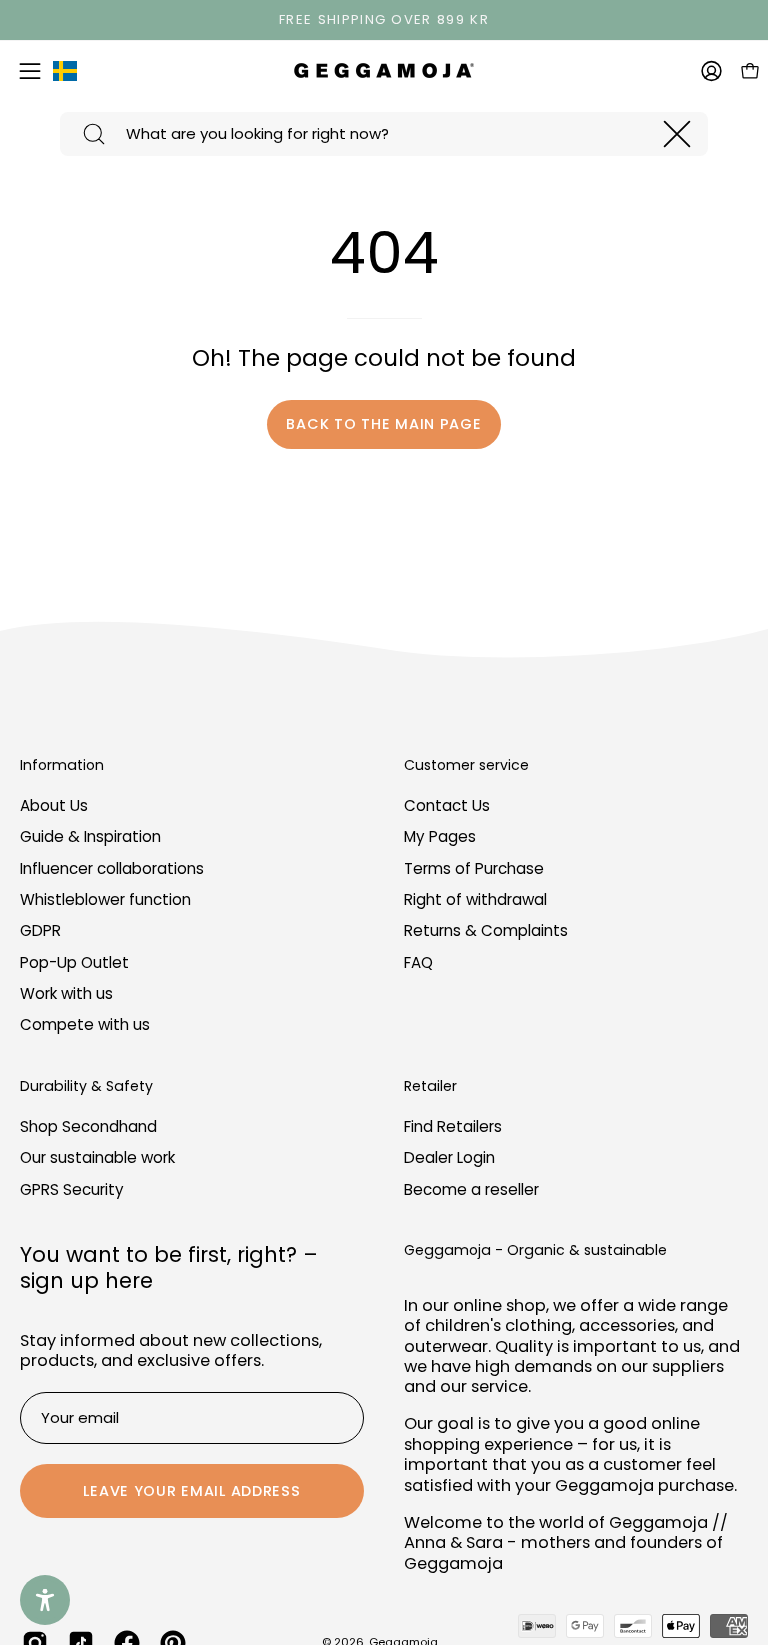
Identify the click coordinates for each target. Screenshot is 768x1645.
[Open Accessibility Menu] (45, 1600)
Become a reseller (471, 1189)
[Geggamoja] (384, 70)
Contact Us (447, 805)
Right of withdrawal (475, 899)
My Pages (440, 837)
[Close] (677, 134)
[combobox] (384, 134)
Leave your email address (191, 1491)
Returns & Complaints (486, 931)
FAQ (418, 962)
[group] (384, 20)
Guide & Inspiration (90, 837)
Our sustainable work (97, 1157)
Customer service (466, 766)
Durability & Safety (86, 1087)
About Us (54, 805)
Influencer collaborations (112, 868)
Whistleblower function (105, 899)
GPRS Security (72, 1189)
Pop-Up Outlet (74, 962)
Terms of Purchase (474, 868)
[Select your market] (65, 75)
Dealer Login (449, 1157)
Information (62, 766)
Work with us (66, 993)
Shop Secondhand (88, 1126)
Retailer (430, 1087)
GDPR (40, 931)
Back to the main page (383, 424)
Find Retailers (453, 1126)
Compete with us (85, 1025)
